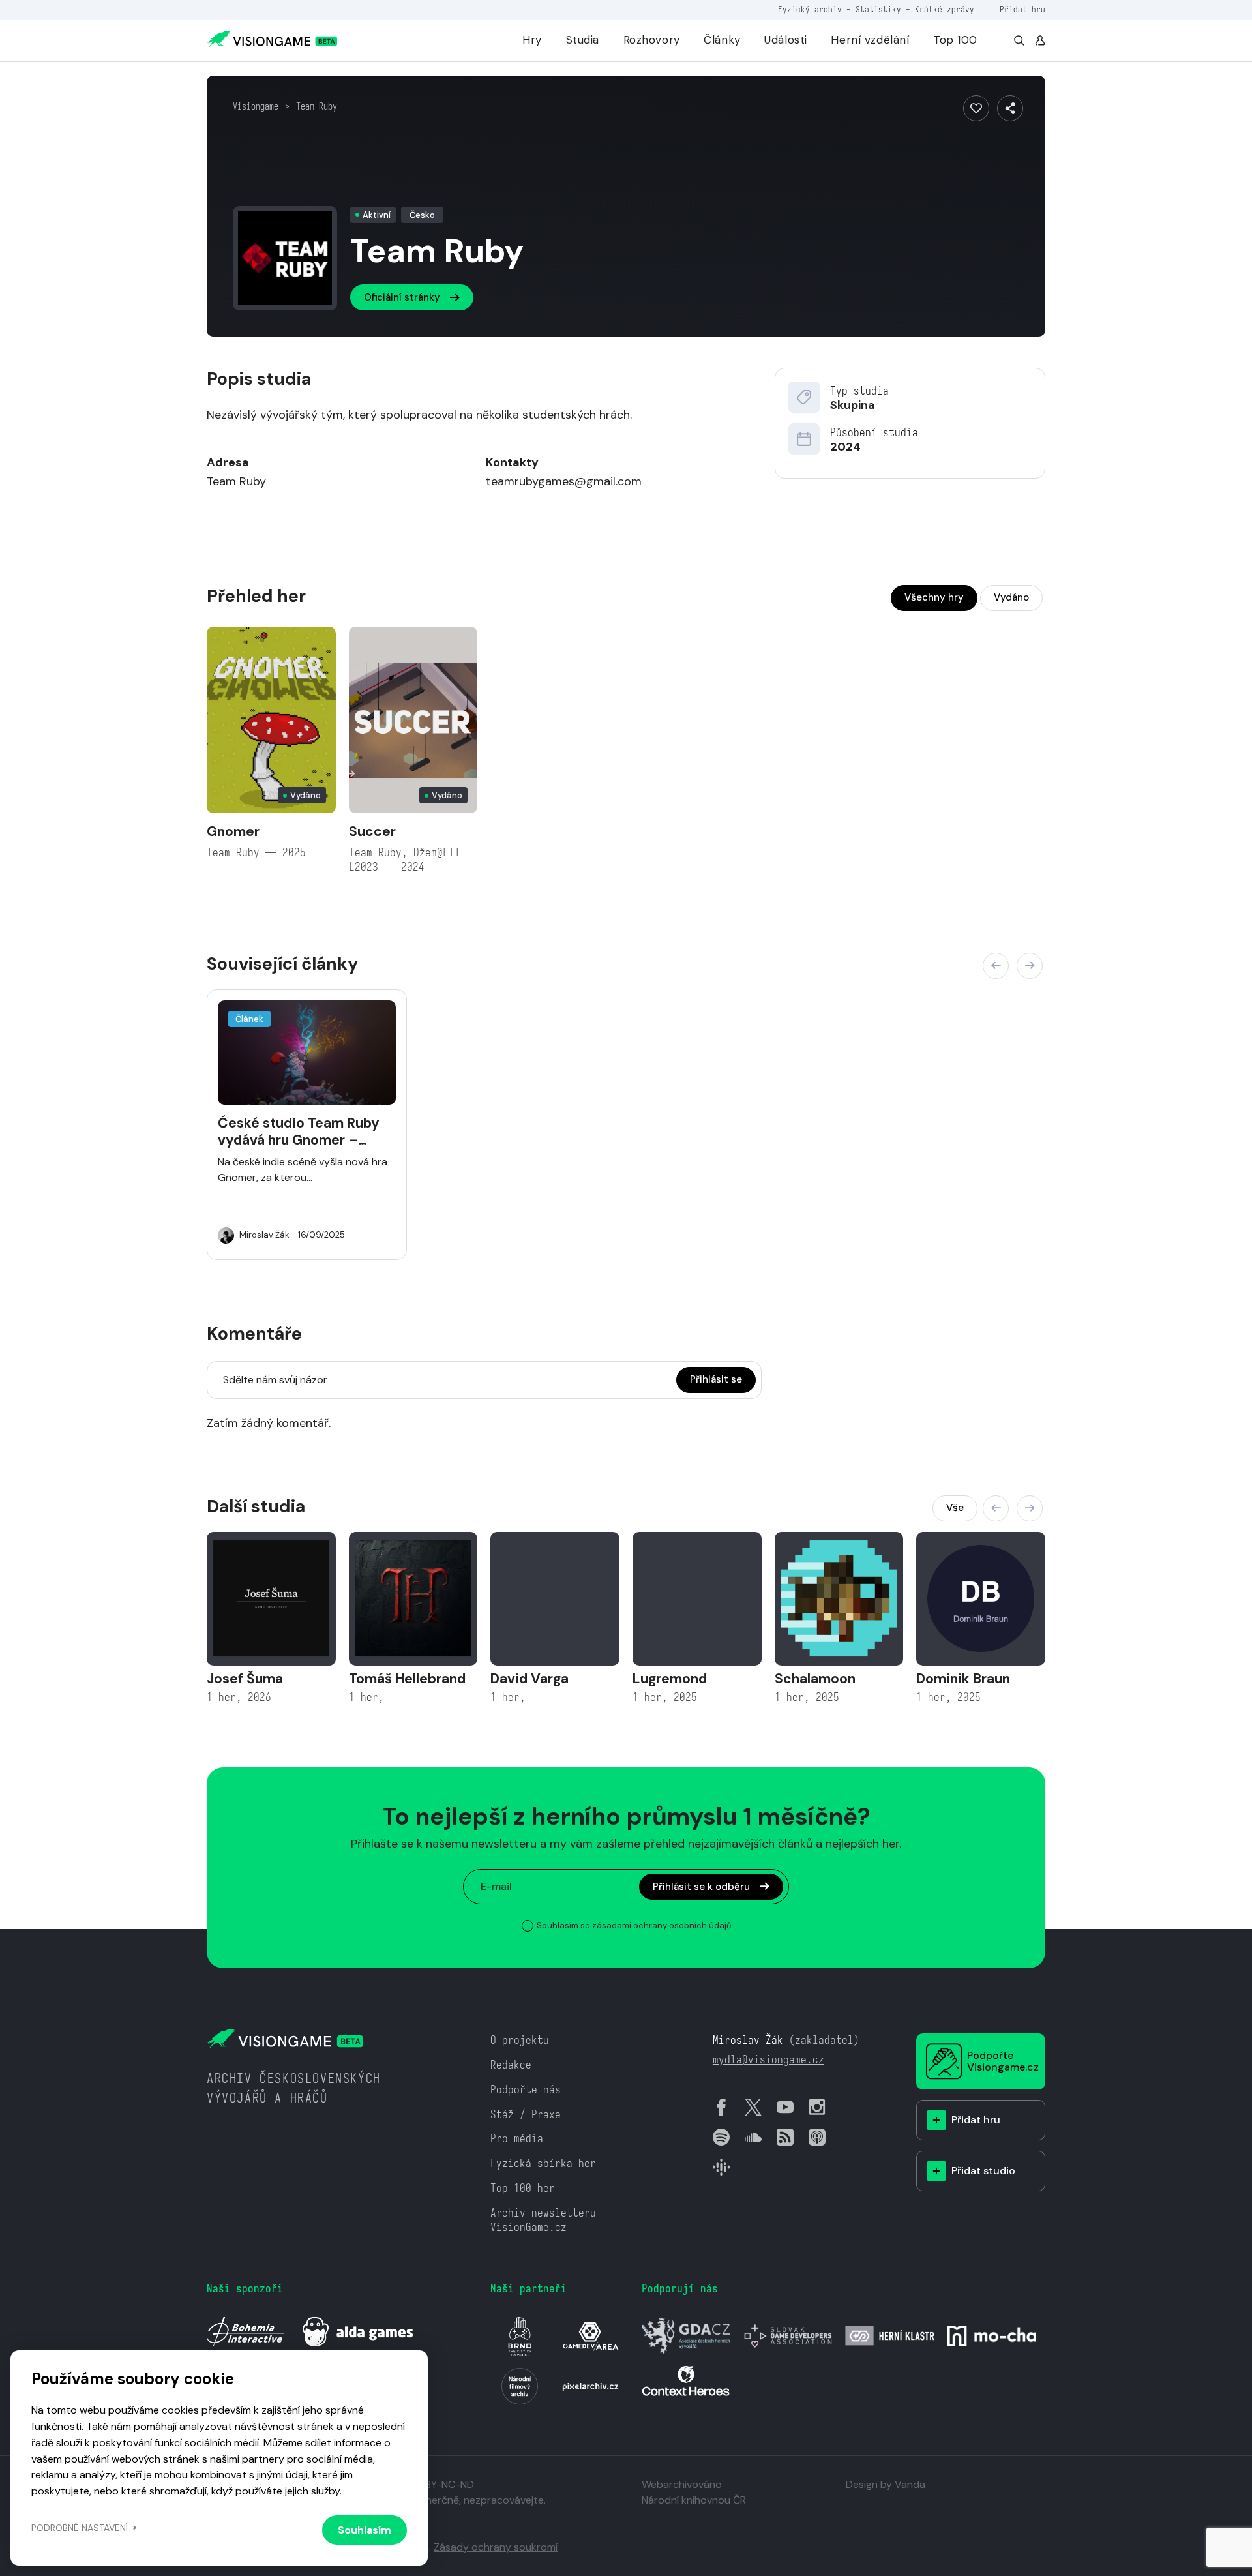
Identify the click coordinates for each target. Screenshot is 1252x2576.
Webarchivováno (682, 2484)
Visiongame (256, 106)
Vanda (910, 2484)
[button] (996, 966)
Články (722, 40)
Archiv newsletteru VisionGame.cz (543, 2220)
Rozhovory (652, 40)
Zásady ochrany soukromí (496, 2547)
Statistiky (878, 9)
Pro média (517, 2139)
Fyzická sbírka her (543, 2164)
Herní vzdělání (870, 40)
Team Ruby (317, 106)
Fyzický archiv (810, 9)
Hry (532, 40)
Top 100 (955, 40)
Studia (583, 40)
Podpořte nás (526, 2090)
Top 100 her (523, 2188)
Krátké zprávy (945, 9)
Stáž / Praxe (526, 2115)
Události (786, 40)
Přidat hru (1022, 9)
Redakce (511, 2065)
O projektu (520, 2040)
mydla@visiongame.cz (768, 2060)
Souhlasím (365, 2530)
